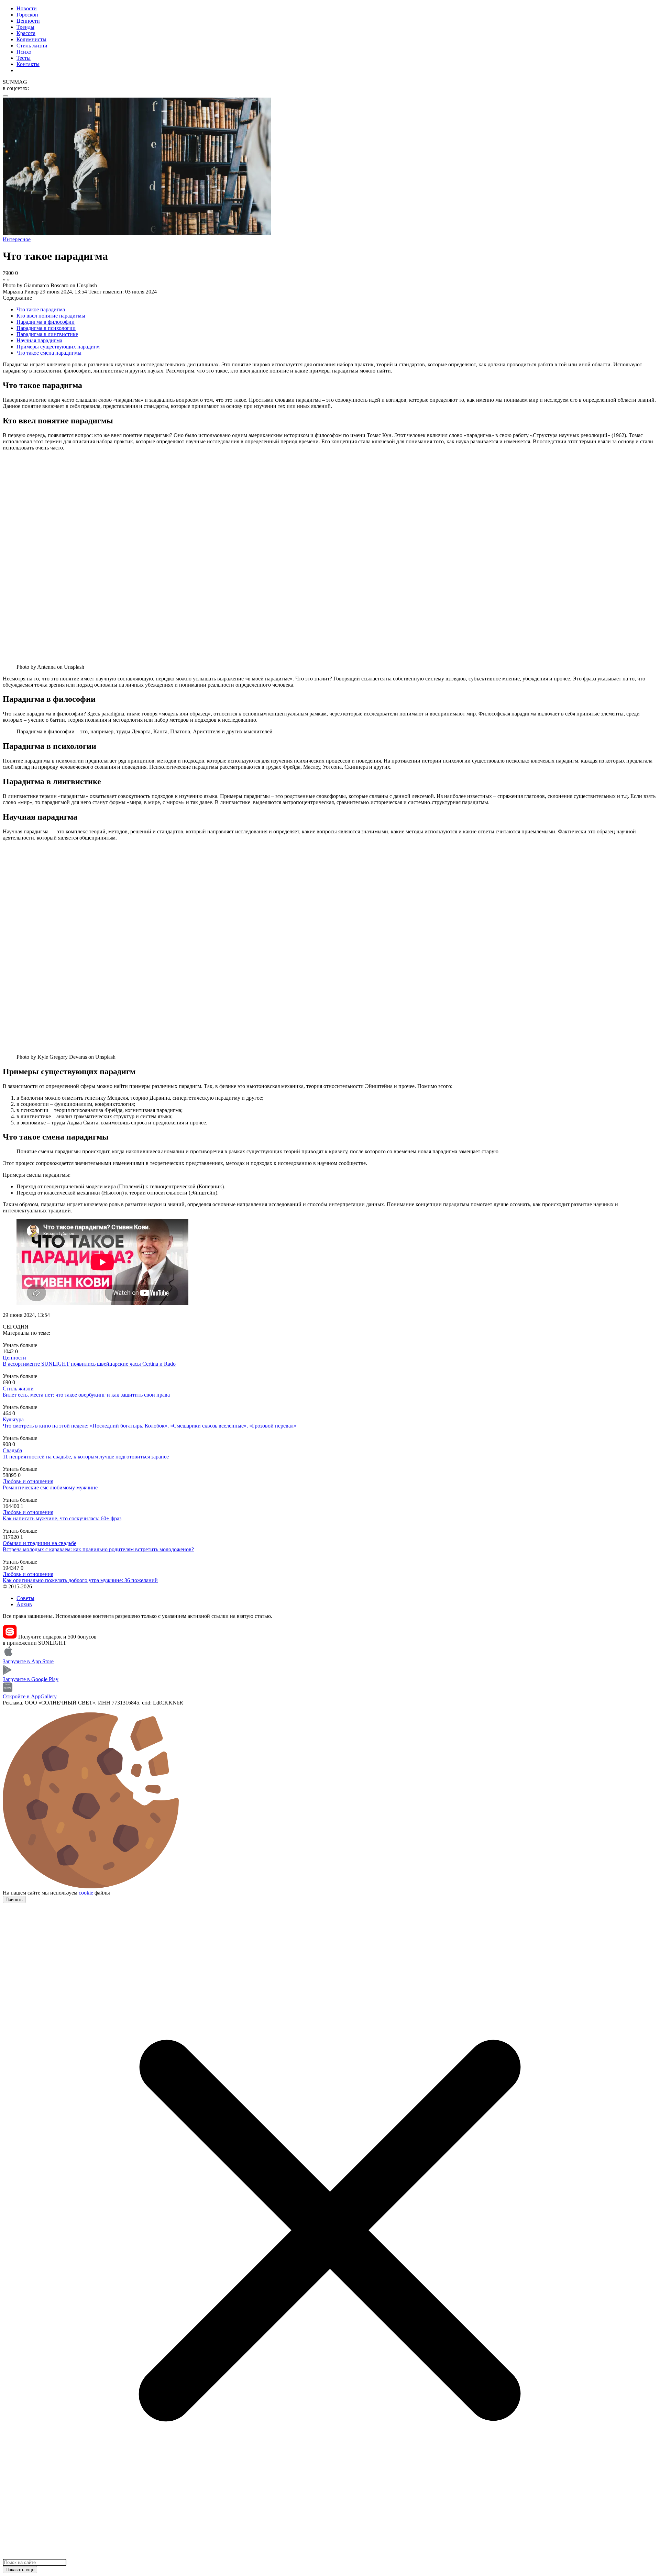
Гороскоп (27, 15)
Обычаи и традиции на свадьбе (40, 1543)
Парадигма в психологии (46, 328)
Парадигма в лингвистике (47, 334)
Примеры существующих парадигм (58, 347)
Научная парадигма (39, 340)
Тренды (25, 27)
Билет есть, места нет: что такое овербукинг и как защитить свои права (86, 1395)
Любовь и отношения (28, 1481)
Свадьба (12, 1450)
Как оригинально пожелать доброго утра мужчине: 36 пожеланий (80, 1580)
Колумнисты (31, 39)
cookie (86, 1893)
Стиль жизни (32, 46)
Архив (24, 1604)
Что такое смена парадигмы (49, 353)
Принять (14, 1900)
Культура (13, 1419)
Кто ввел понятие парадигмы (51, 316)
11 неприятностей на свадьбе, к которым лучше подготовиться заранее (86, 1457)
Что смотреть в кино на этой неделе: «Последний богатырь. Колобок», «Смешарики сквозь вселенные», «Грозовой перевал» (150, 1426)
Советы (25, 1598)
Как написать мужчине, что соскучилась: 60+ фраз (62, 1518)
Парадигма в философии (46, 322)
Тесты (24, 58)
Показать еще (20, 2570)
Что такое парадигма (41, 309)
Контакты (28, 64)
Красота (26, 33)
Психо (24, 52)
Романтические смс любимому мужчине (50, 1487)
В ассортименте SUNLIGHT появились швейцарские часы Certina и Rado (89, 1364)
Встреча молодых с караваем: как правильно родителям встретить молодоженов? (98, 1549)
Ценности (28, 21)
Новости (27, 8)
